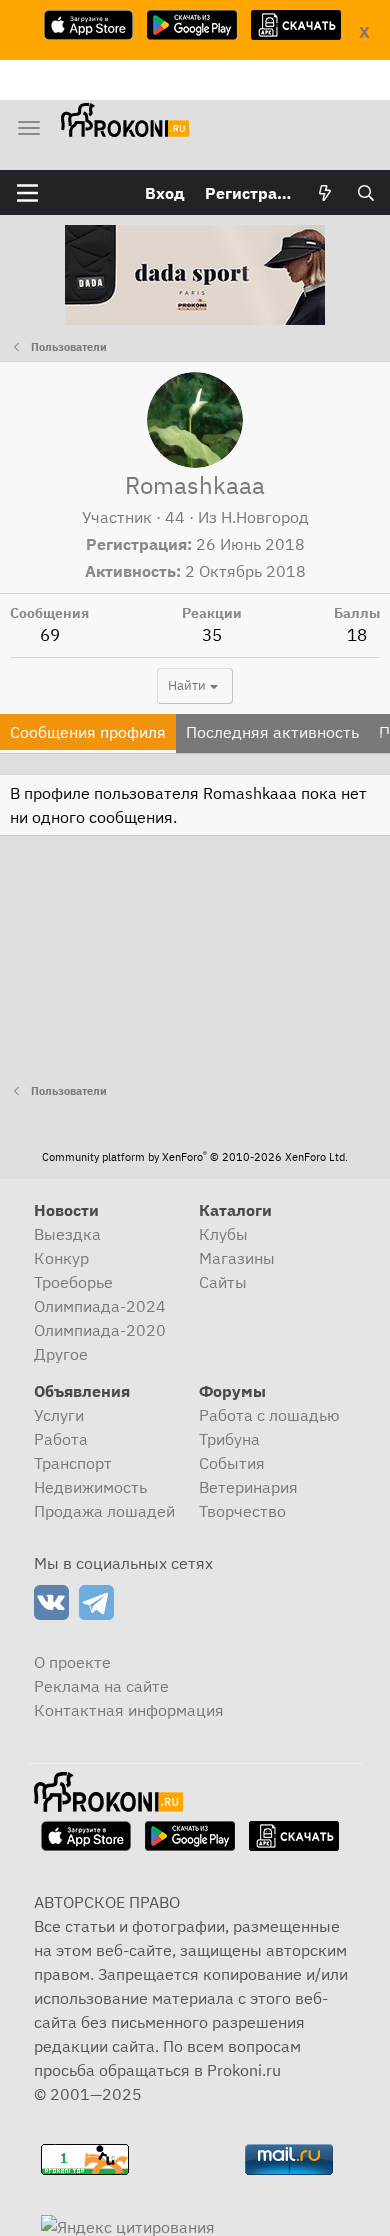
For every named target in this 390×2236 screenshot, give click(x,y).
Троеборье (73, 1282)
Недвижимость (90, 1487)
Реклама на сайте (101, 1686)
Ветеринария (248, 1487)
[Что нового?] (325, 193)
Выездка (67, 1234)
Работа (61, 1439)
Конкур (61, 1258)
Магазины (237, 1258)
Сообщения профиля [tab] (88, 732)
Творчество (242, 1511)
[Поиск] (365, 193)
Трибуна (229, 1439)
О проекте (72, 1662)
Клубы (223, 1234)
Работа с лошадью (269, 1415)
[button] (27, 193)
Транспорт (73, 1463)
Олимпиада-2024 (100, 1306)
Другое (61, 1354)
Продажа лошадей (104, 1511)
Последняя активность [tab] (272, 732)
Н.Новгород (265, 517)
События (232, 1463)
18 (357, 635)
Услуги (59, 1415)
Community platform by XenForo (195, 1157)
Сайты (223, 1282)
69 (50, 635)
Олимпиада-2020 (100, 1330)
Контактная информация (129, 1710)
